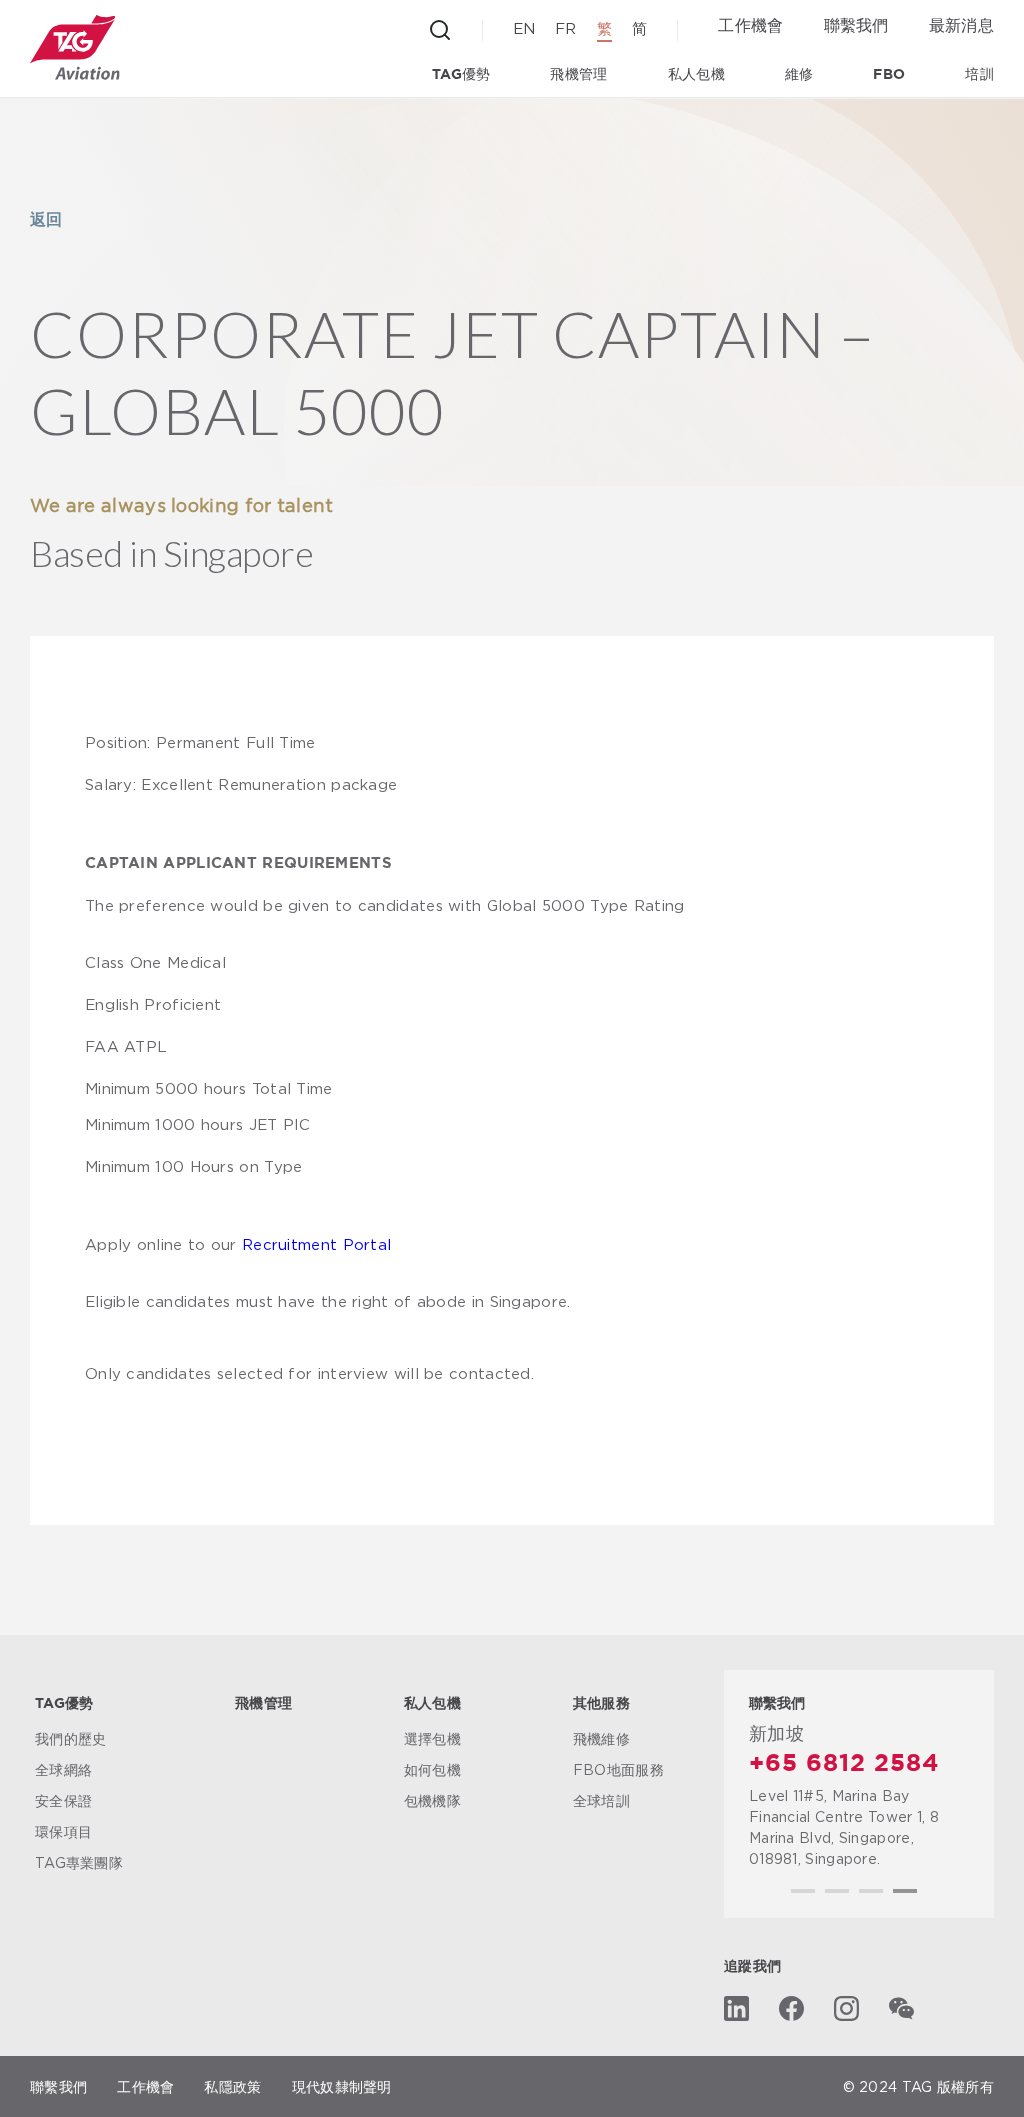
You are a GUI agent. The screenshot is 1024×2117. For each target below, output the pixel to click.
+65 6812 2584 (844, 1764)
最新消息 (961, 25)
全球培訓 (601, 1800)
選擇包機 (432, 1738)
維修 (799, 75)
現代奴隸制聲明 (342, 2086)
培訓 (979, 75)
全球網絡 (63, 1769)
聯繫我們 (856, 25)
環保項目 (63, 1831)
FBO (889, 75)
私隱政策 (232, 2086)
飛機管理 (578, 75)
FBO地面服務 (618, 1769)
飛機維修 (601, 1738)
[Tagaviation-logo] (75, 47)
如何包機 (432, 1769)
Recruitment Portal (316, 1244)
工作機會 (750, 25)
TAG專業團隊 (79, 1862)
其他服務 (601, 1704)
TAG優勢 (461, 75)
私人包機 (696, 75)
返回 (46, 219)
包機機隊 (432, 1800)
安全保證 (63, 1800)
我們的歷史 (71, 1738)
